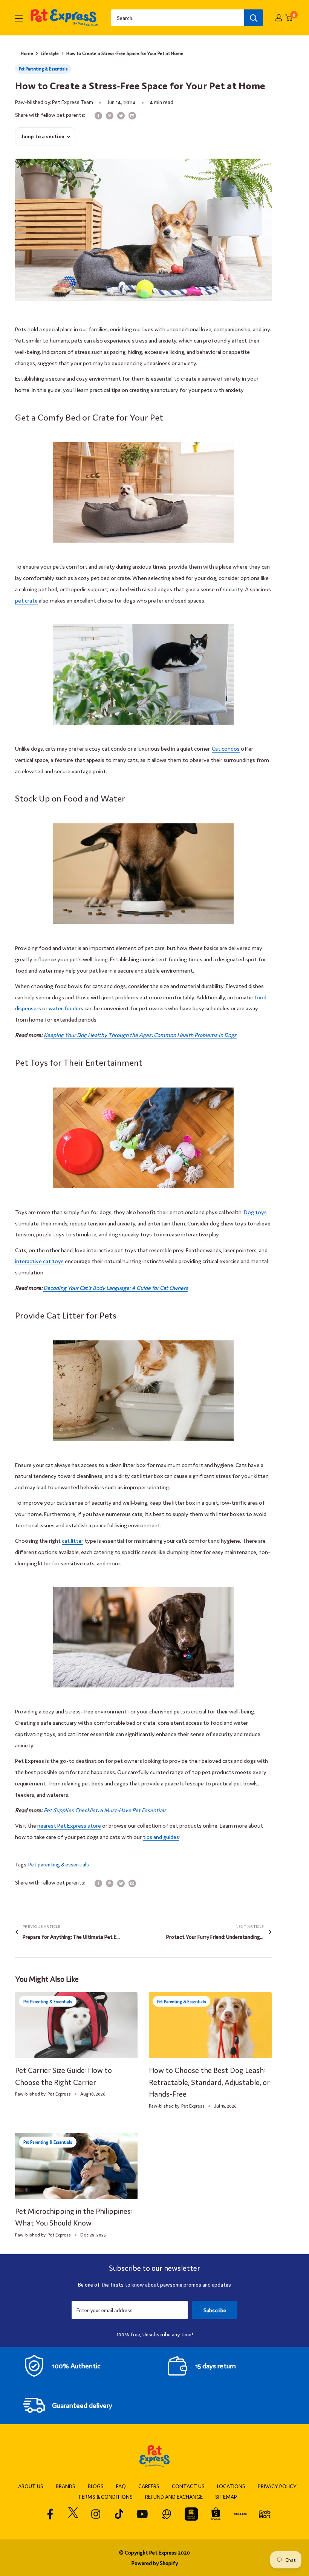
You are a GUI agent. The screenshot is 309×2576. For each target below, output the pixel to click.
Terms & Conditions (105, 2496)
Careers (149, 2486)
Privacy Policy (277, 2486)
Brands (66, 2486)
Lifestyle (50, 53)
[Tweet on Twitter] (121, 115)
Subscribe (215, 2310)
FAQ (121, 2486)
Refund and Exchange (174, 2496)
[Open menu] (19, 18)
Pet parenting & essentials (59, 1864)
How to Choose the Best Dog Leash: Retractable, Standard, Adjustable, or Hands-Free (209, 2082)
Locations (231, 2486)
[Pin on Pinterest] (110, 115)
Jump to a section (43, 136)
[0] (289, 18)
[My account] (279, 18)
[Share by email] (132, 115)
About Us (31, 2486)
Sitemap (226, 2496)
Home (27, 53)
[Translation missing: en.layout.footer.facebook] (50, 2514)
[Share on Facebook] (98, 115)
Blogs (96, 2486)
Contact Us (188, 2486)
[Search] (254, 18)
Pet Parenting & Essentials (43, 69)
